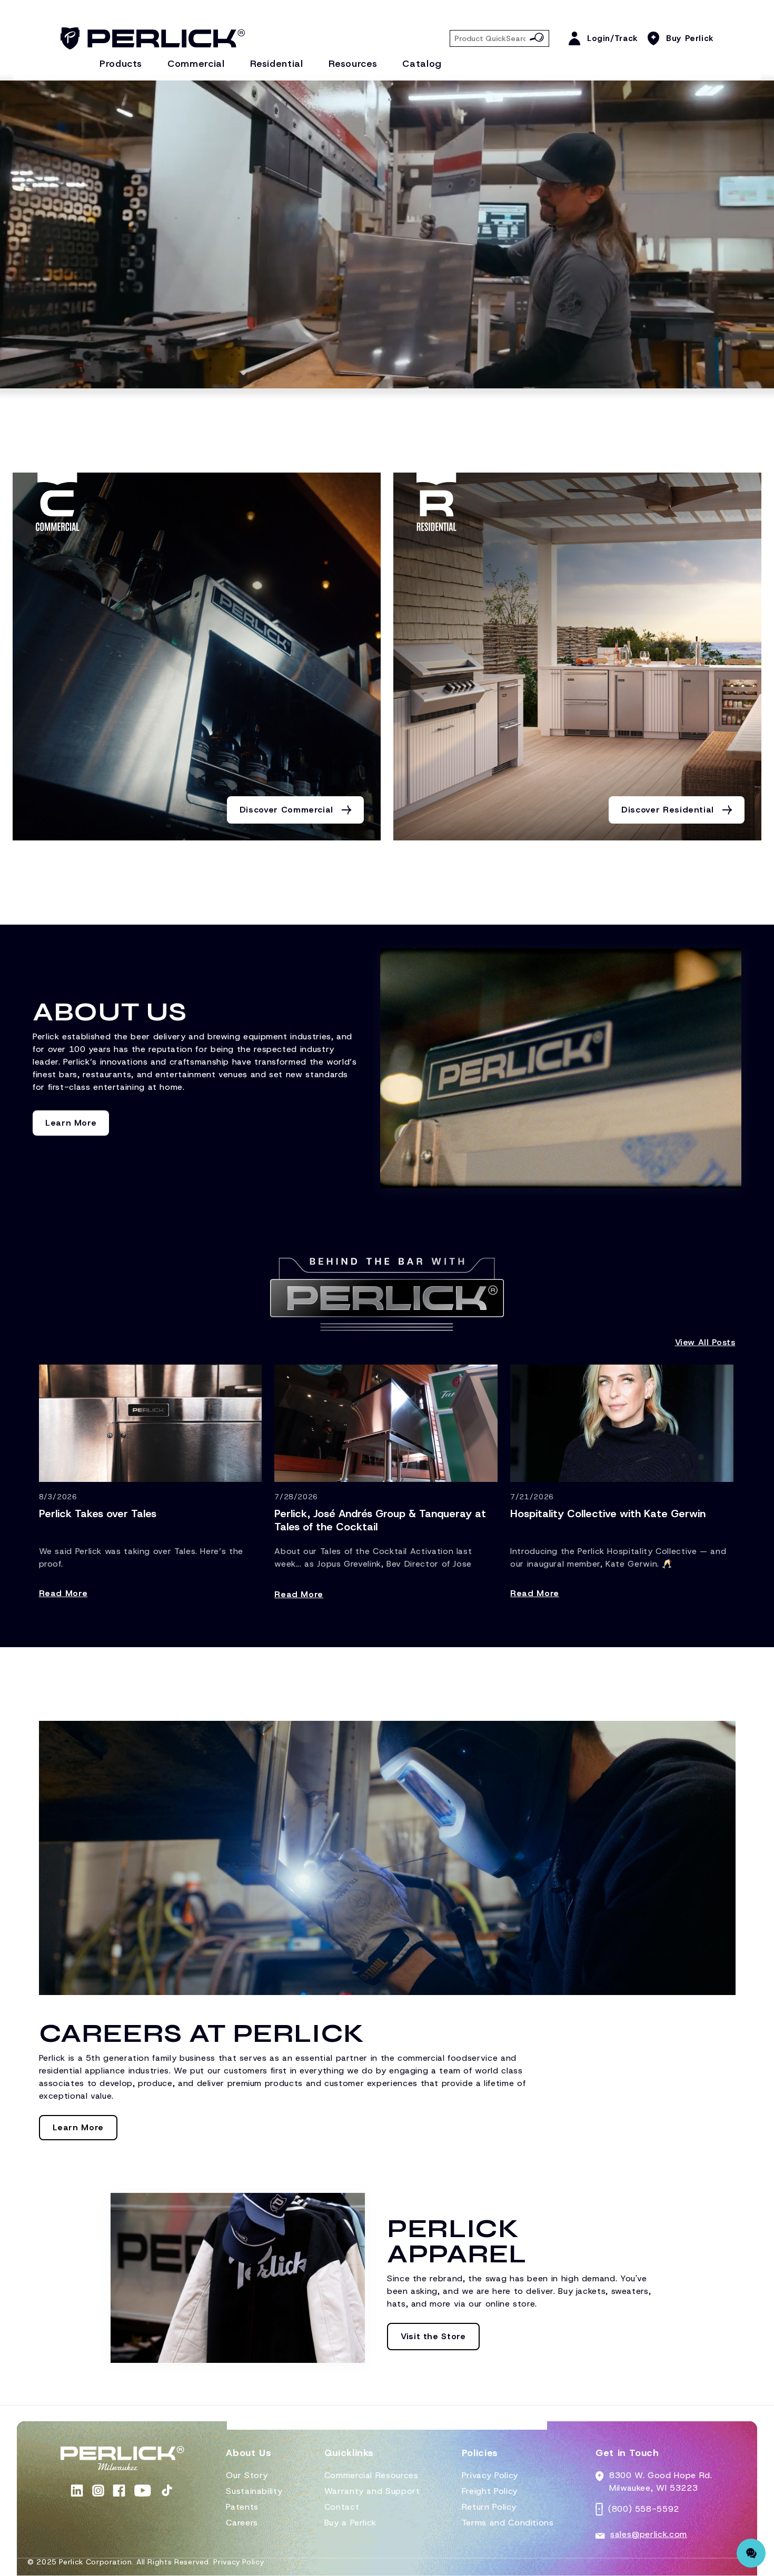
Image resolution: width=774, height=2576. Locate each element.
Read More (63, 1593)
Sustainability (254, 2491)
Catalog (422, 64)
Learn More (71, 1123)
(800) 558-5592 (644, 2509)
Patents (242, 2507)
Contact (342, 2507)
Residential (277, 64)
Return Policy (489, 2507)
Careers (242, 2523)
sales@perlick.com (649, 2534)
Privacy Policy (490, 2475)
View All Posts (705, 1342)
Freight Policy (490, 2491)
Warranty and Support (372, 2491)
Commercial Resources (371, 2475)
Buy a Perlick (350, 2523)
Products (121, 64)
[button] (249, 2457)
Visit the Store (433, 2336)
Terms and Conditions (508, 2523)
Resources (353, 64)
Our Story (247, 2475)
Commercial (196, 64)
